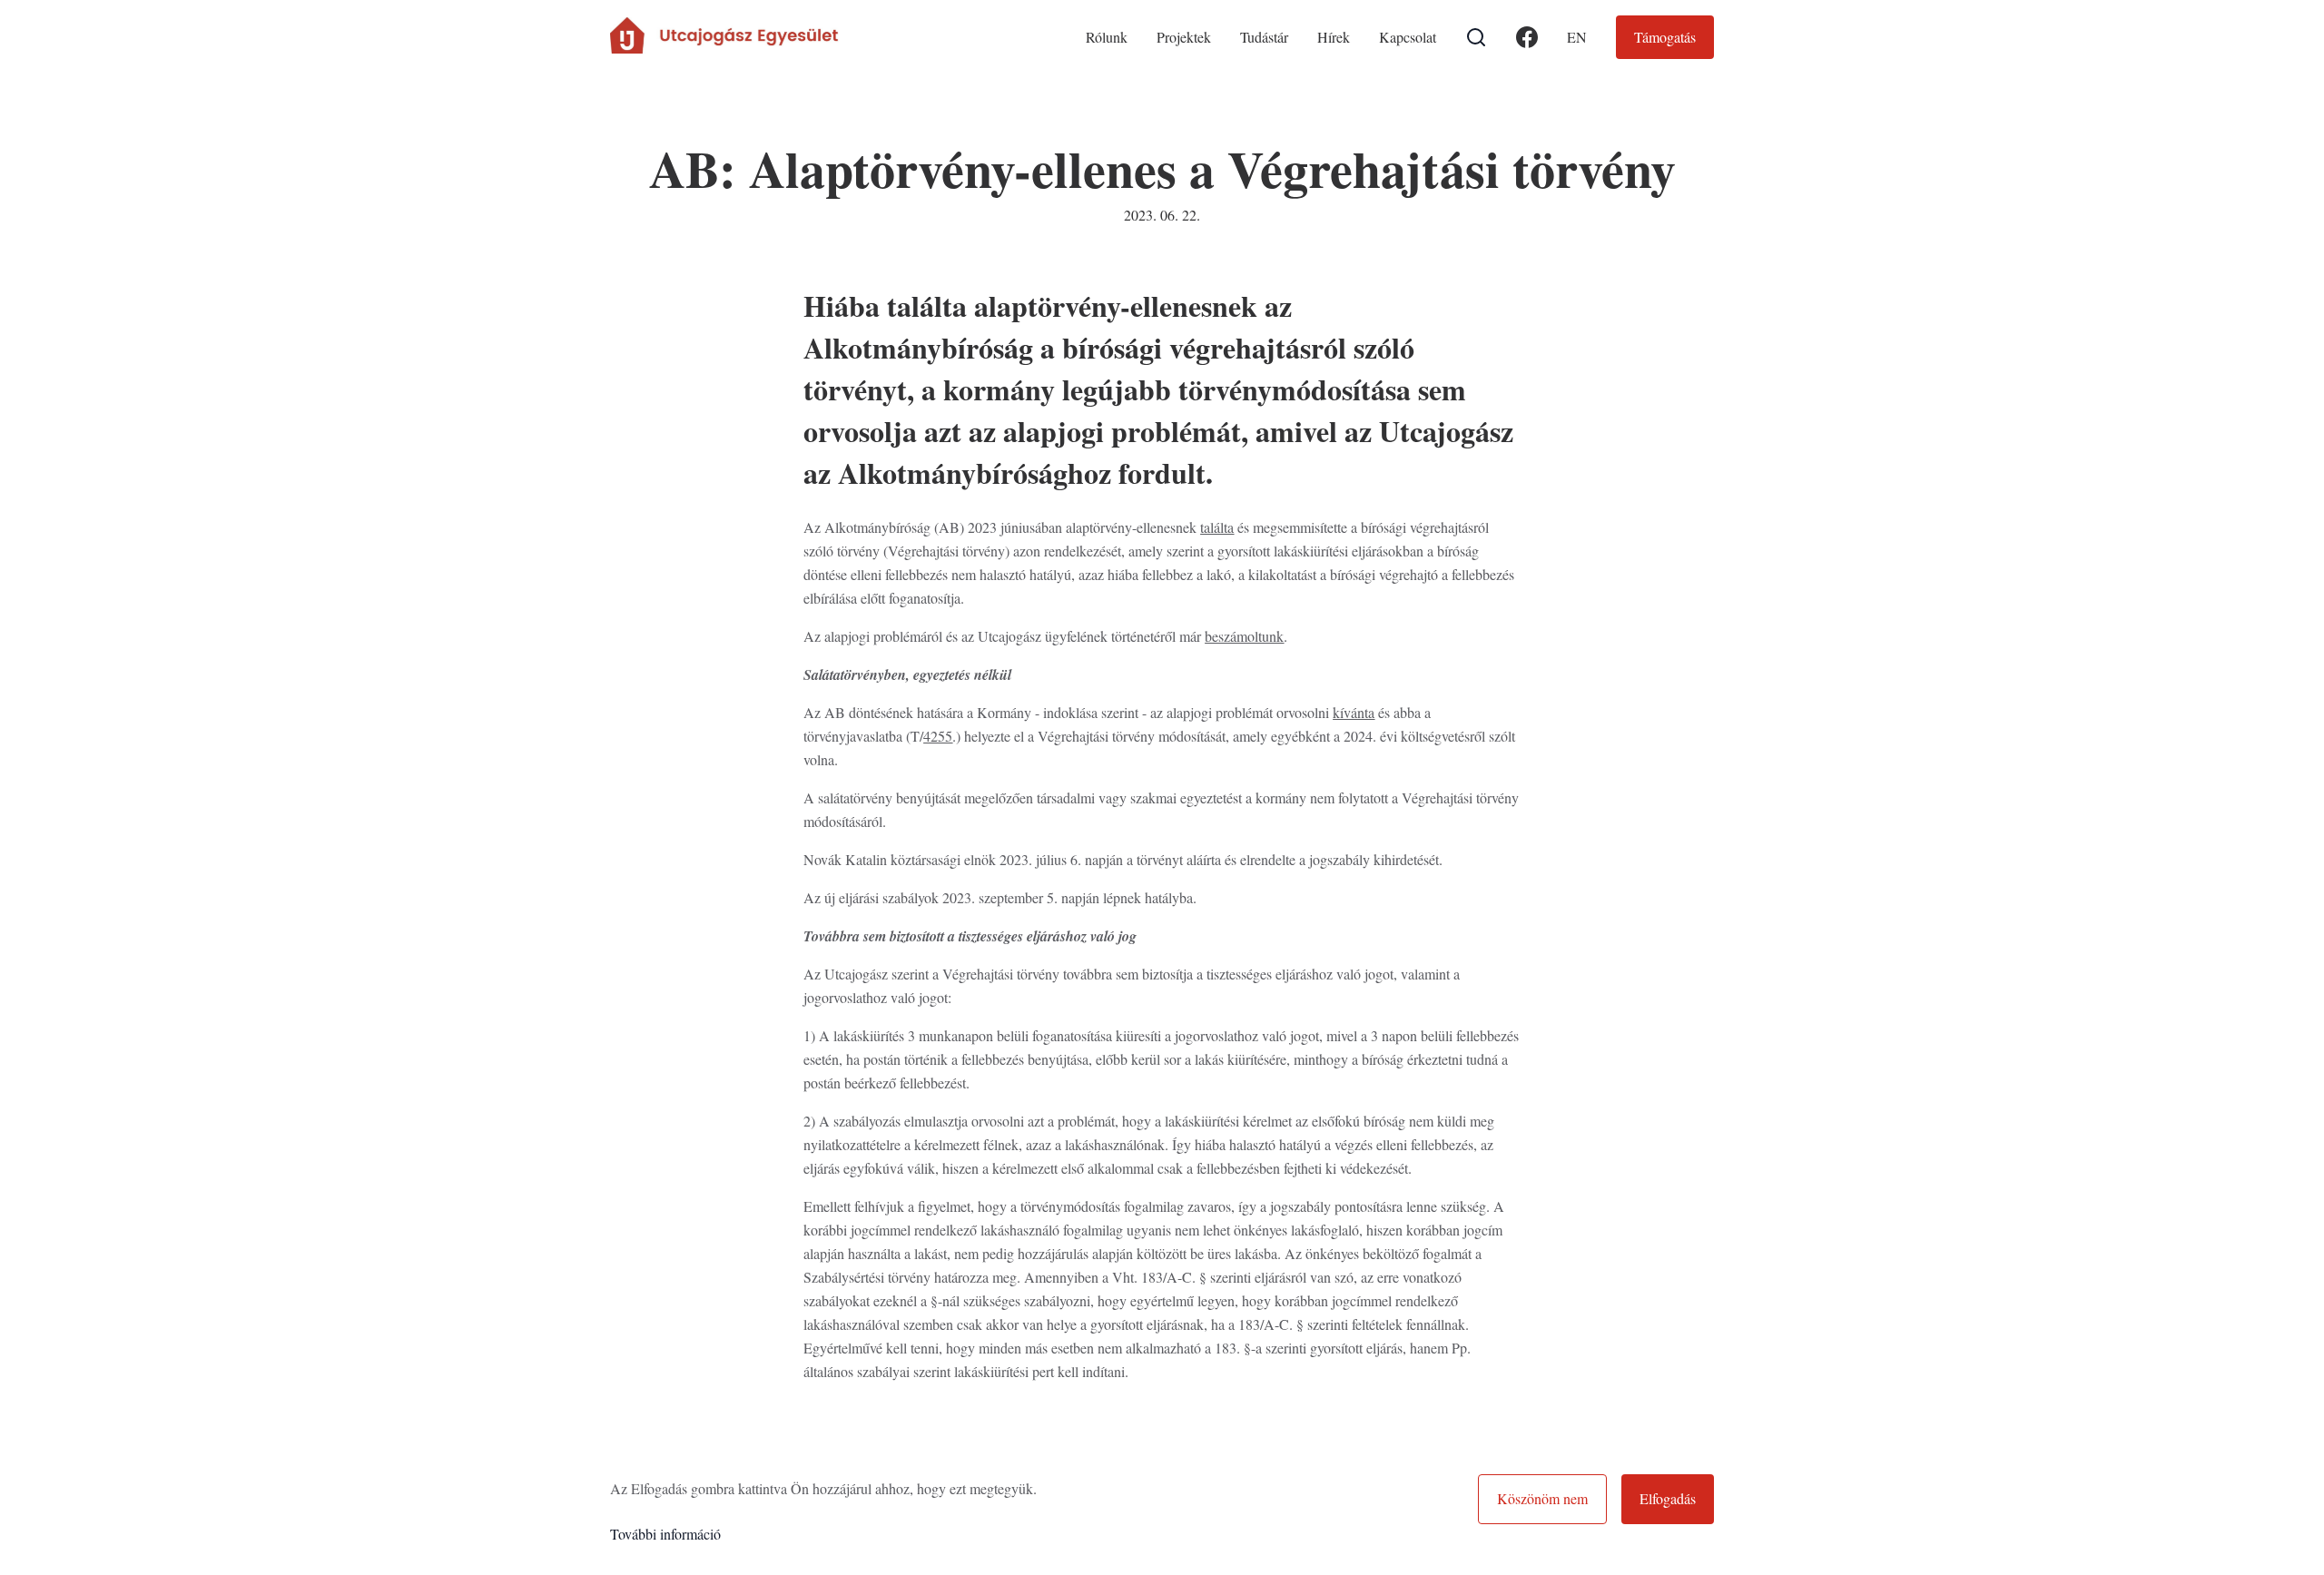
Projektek (1184, 37)
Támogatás (1665, 37)
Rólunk (1107, 37)
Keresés (1476, 37)
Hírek (1334, 37)
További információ (665, 1534)
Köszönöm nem (1542, 1498)
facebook (1527, 49)
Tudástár (1264, 37)
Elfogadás (1668, 1498)
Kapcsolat (1408, 37)
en (1577, 37)
